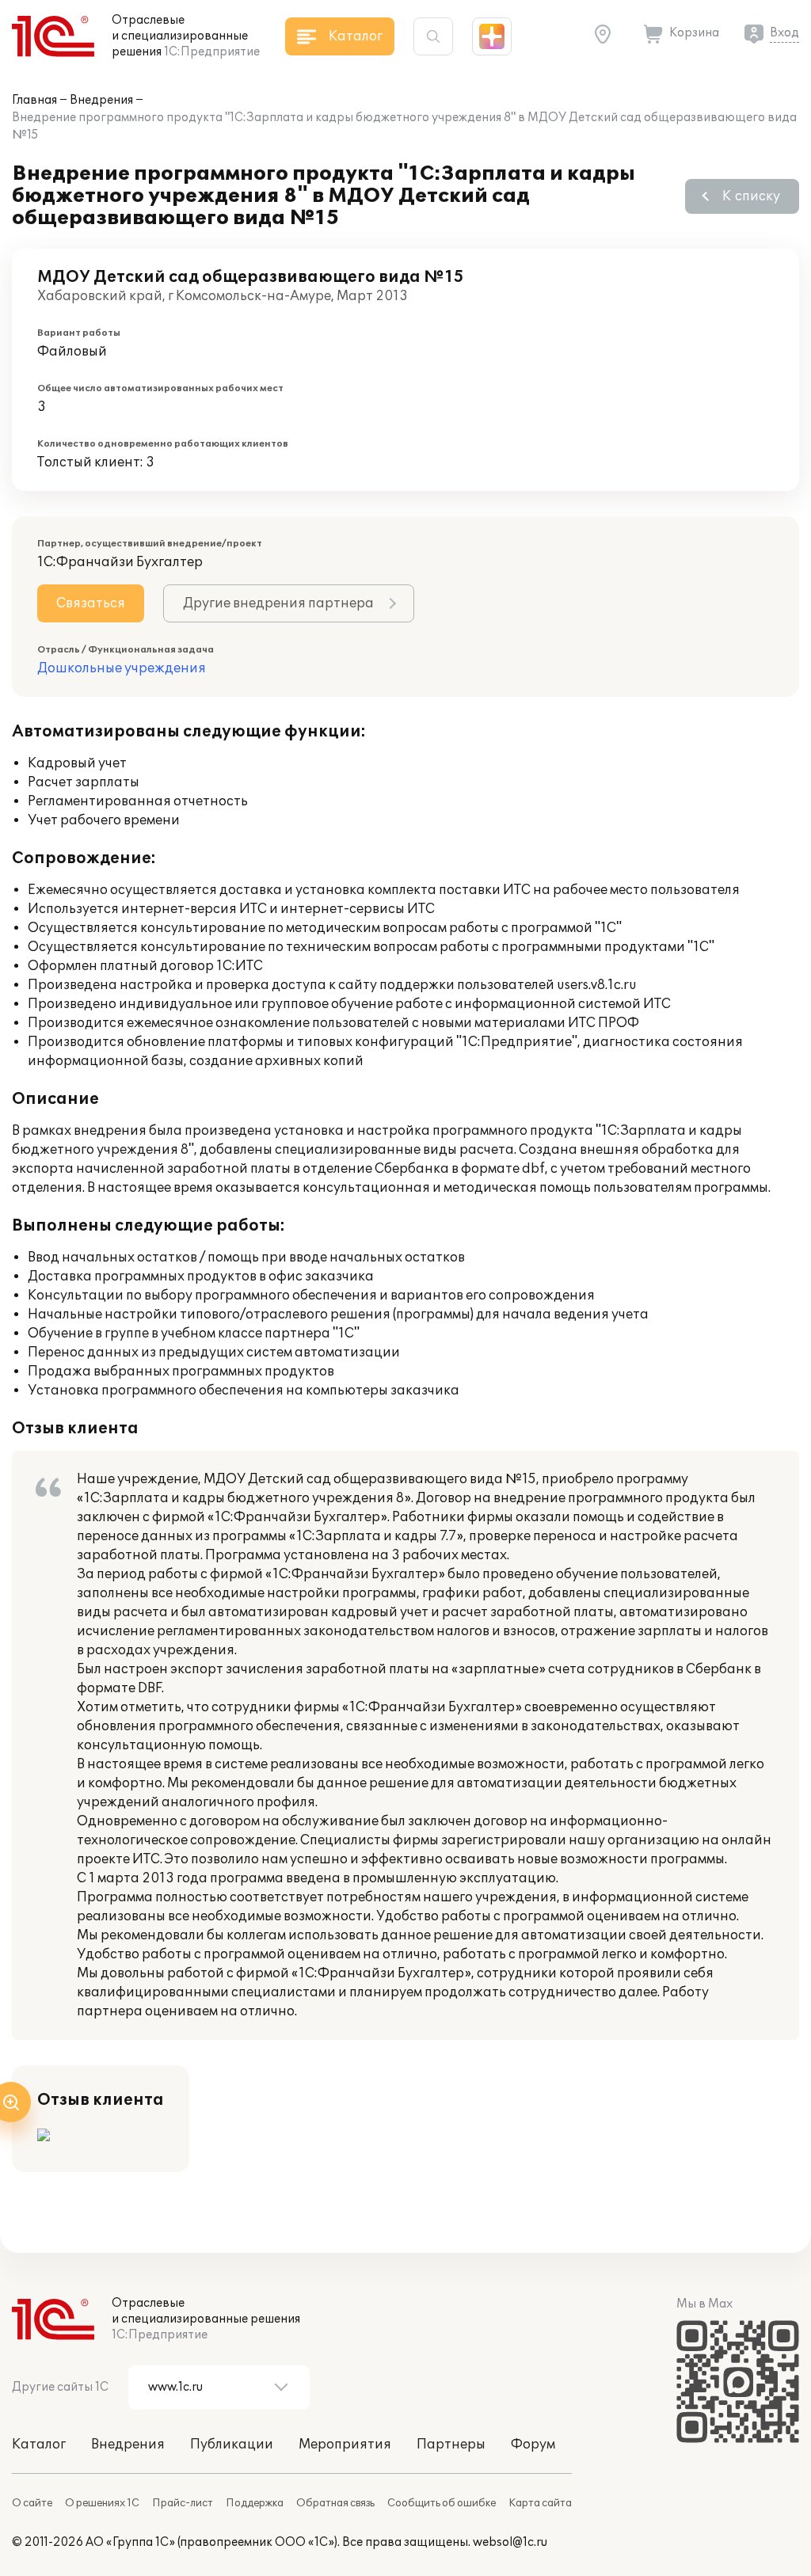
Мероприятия (345, 2445)
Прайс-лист (183, 2503)
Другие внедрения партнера (278, 603)
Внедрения (101, 100)
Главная (34, 100)
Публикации (232, 2445)
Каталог (39, 2445)
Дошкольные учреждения (122, 668)
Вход (784, 33)
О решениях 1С (102, 2503)
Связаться (91, 603)
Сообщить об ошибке (442, 2503)
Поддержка (255, 2503)
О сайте (32, 2503)
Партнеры (451, 2445)
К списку (751, 196)
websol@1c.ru (510, 2542)
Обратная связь (335, 2503)
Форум (533, 2445)
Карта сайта (540, 2503)
